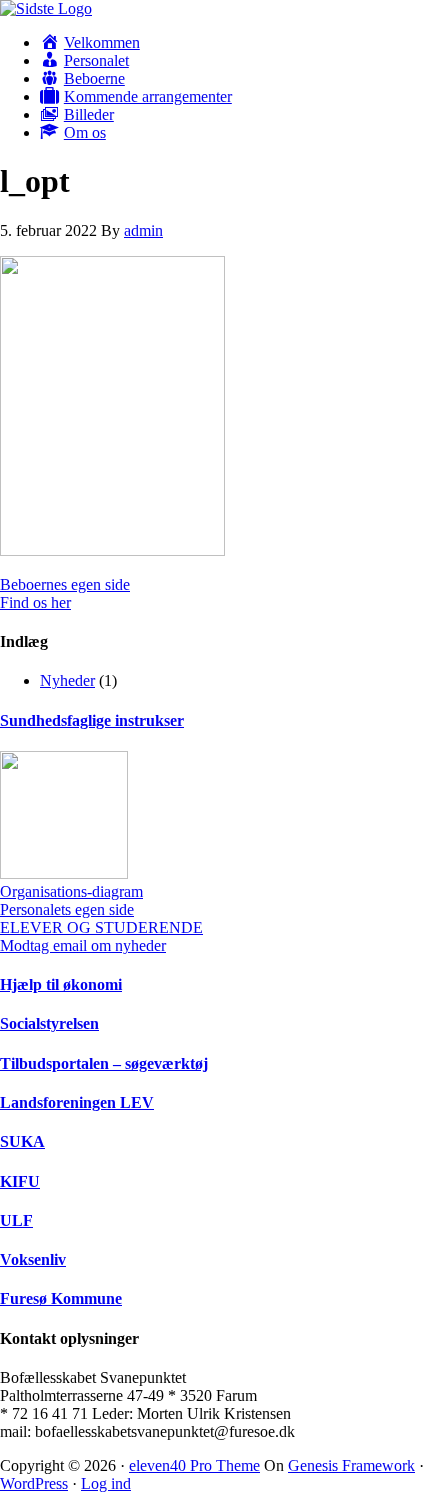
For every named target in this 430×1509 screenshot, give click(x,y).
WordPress (34, 1483)
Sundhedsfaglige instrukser (92, 720)
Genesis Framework (351, 1465)
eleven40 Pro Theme (194, 1465)
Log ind (106, 1483)
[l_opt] (112, 550)
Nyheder (67, 680)
